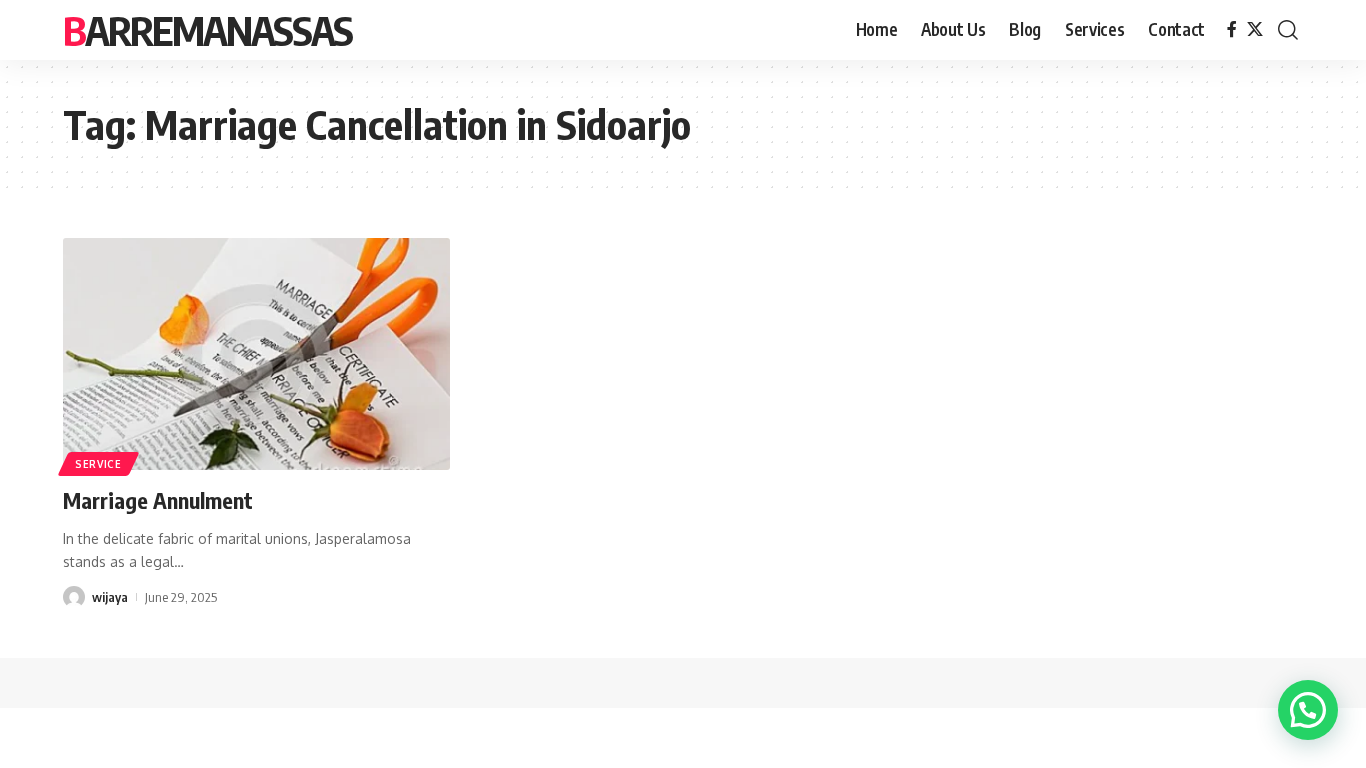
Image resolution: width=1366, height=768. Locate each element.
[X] (1255, 29)
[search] (1288, 30)
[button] (1308, 710)
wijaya (110, 597)
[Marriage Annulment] (256, 354)
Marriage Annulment (158, 500)
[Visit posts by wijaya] (74, 597)
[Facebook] (1232, 29)
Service (98, 464)
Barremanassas (207, 30)
